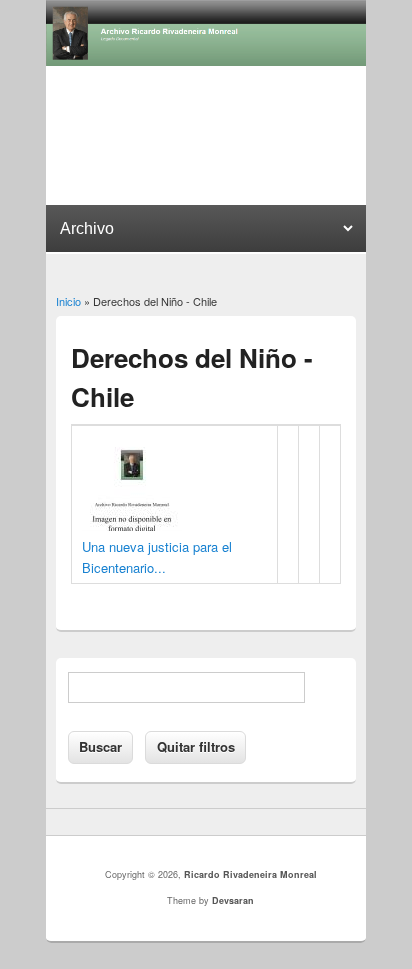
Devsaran (233, 900)
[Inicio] (206, 60)
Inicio (68, 301)
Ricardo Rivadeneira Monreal (250, 874)
